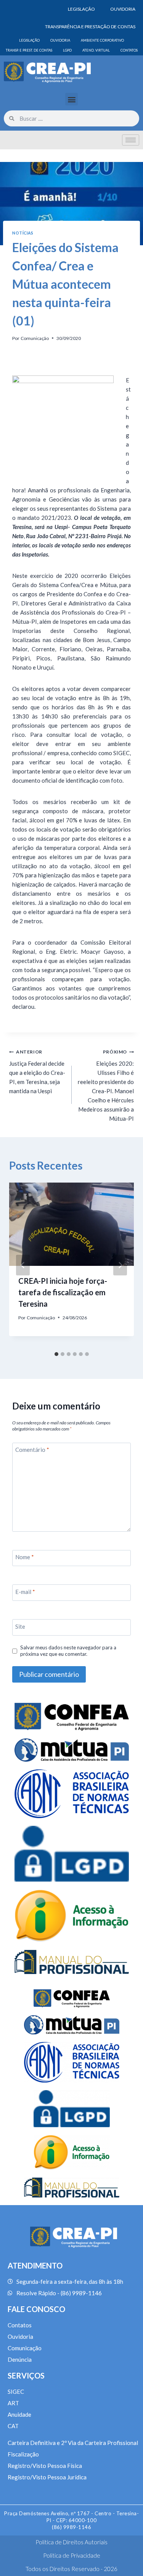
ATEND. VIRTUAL (96, 50)
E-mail (25, 1592)
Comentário (32, 1450)
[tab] (56, 1354)
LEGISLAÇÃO (81, 9)
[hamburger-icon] (131, 140)
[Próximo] (120, 1265)
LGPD (67, 50)
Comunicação (35, 338)
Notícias (23, 233)
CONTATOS (129, 50)
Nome (25, 1557)
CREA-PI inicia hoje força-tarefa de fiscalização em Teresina (63, 1292)
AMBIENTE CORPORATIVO (102, 40)
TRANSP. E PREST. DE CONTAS (29, 50)
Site (20, 1626)
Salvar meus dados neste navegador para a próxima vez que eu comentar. (68, 1651)
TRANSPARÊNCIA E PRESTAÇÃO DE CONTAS (90, 27)
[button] (71, 99)
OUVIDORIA (123, 9)
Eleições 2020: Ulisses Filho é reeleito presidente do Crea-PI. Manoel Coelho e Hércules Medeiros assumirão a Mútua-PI (106, 1085)
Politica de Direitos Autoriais (71, 2542)
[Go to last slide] (23, 1265)
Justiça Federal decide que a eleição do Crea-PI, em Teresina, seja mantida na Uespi (37, 1072)
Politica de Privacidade (72, 2555)
